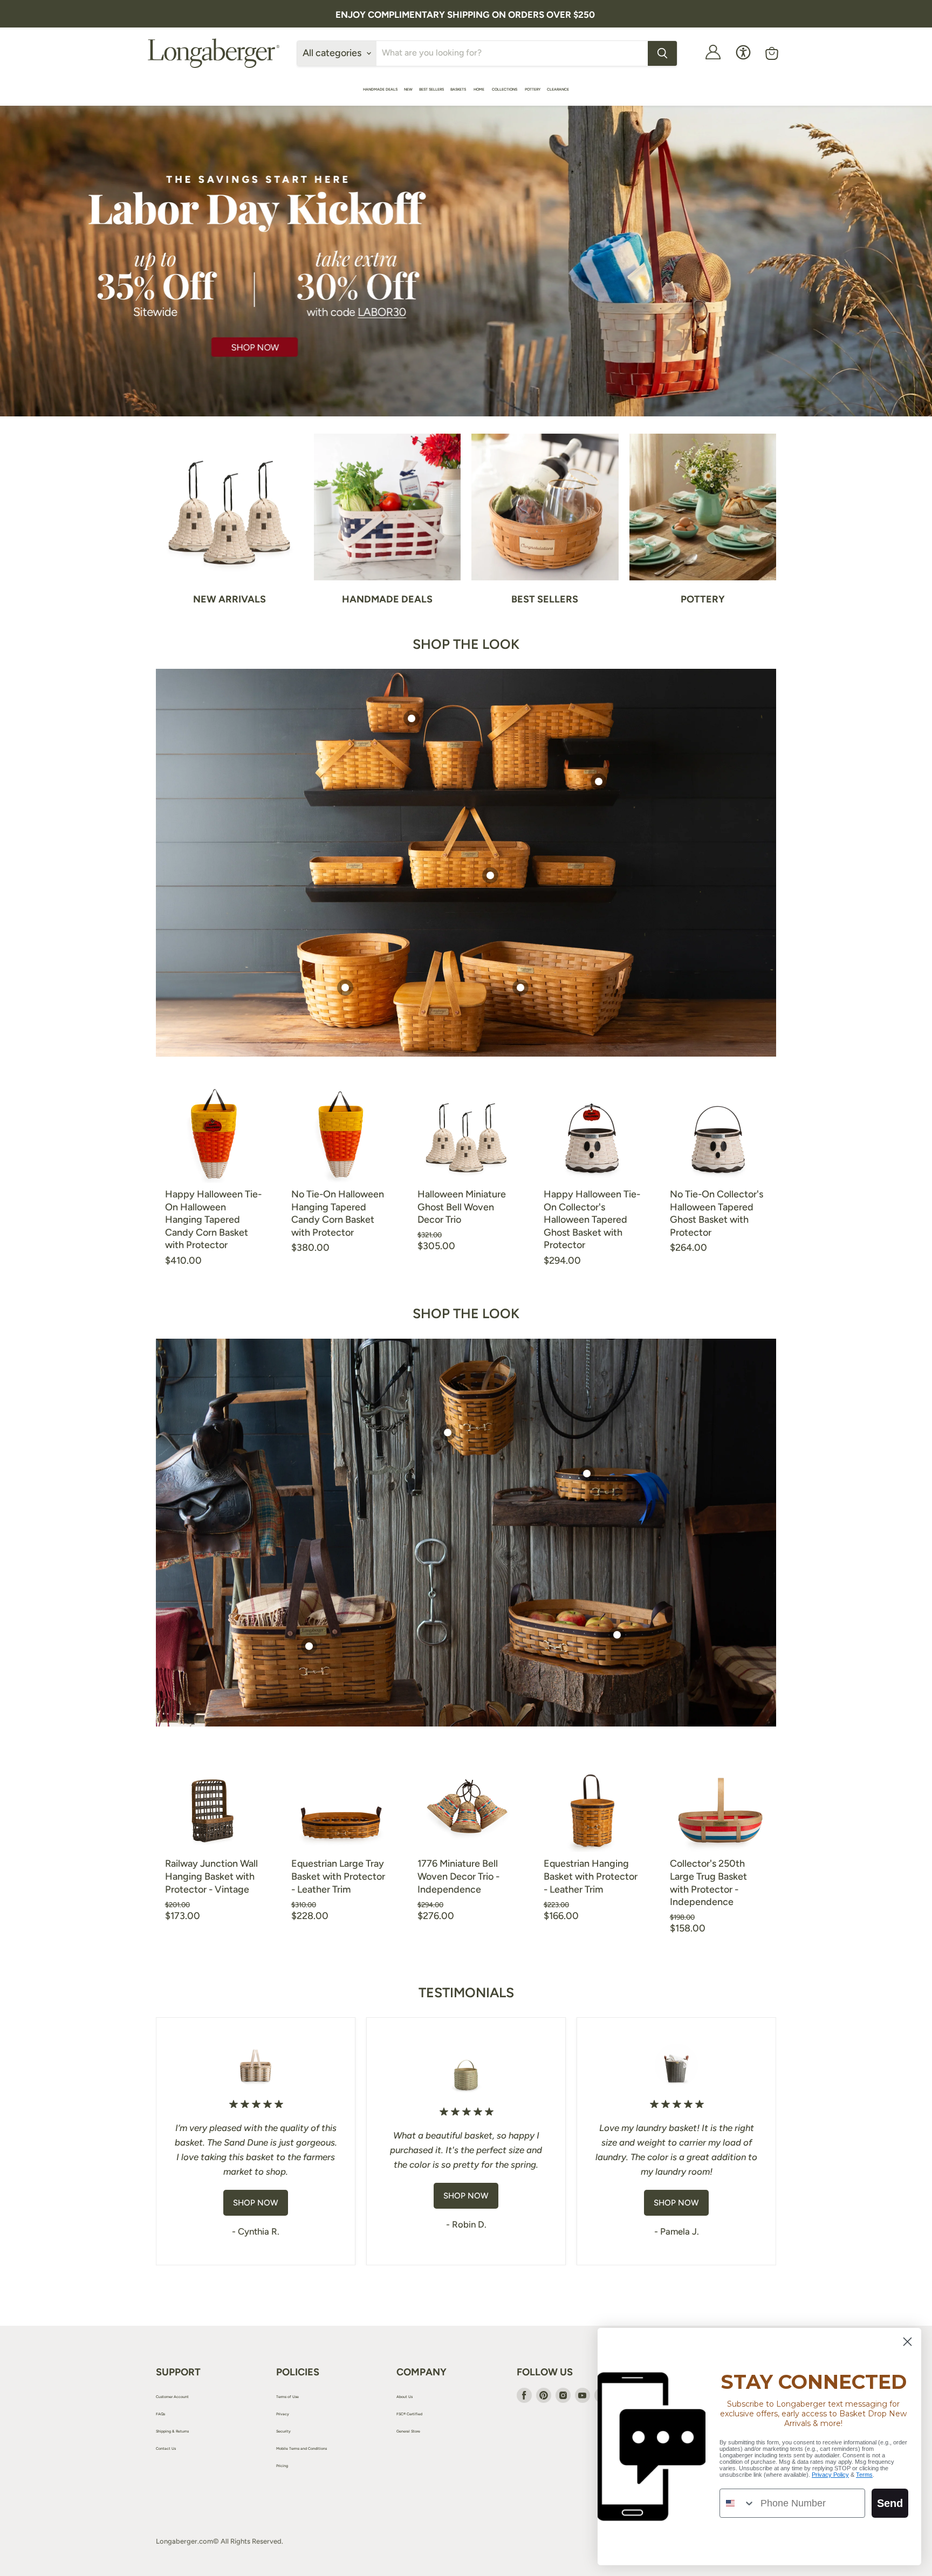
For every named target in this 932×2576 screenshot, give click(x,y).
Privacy (283, 2414)
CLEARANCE (558, 89)
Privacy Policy (830, 2475)
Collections (505, 89)
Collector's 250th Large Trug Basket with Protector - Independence (708, 1883)
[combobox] (738, 2503)
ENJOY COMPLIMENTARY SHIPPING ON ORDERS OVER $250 (465, 15)
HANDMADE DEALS (380, 89)
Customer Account (172, 2397)
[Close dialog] (907, 2342)
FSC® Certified (409, 2414)
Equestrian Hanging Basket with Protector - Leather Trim (591, 1876)
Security (283, 2431)
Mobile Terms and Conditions (301, 2448)
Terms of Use (287, 2397)
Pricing (282, 2466)
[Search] (662, 53)
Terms (864, 2475)
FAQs (160, 2414)
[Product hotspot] (412, 718)
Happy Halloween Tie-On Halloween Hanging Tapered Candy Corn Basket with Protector (213, 1220)
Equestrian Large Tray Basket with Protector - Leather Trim (338, 1876)
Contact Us (166, 2448)
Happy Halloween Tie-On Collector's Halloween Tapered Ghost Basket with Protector (592, 1220)
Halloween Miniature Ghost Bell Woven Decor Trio (462, 1207)
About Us (405, 2397)
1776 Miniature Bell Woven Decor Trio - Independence (458, 1876)
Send (890, 2503)
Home (479, 89)
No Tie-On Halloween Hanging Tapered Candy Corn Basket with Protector (338, 1213)
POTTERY (533, 89)
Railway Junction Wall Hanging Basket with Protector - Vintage (211, 1876)
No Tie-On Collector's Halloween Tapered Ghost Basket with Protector (717, 1213)
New (408, 89)
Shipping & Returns (172, 2431)
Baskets (459, 89)
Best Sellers (431, 89)
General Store (408, 2431)
